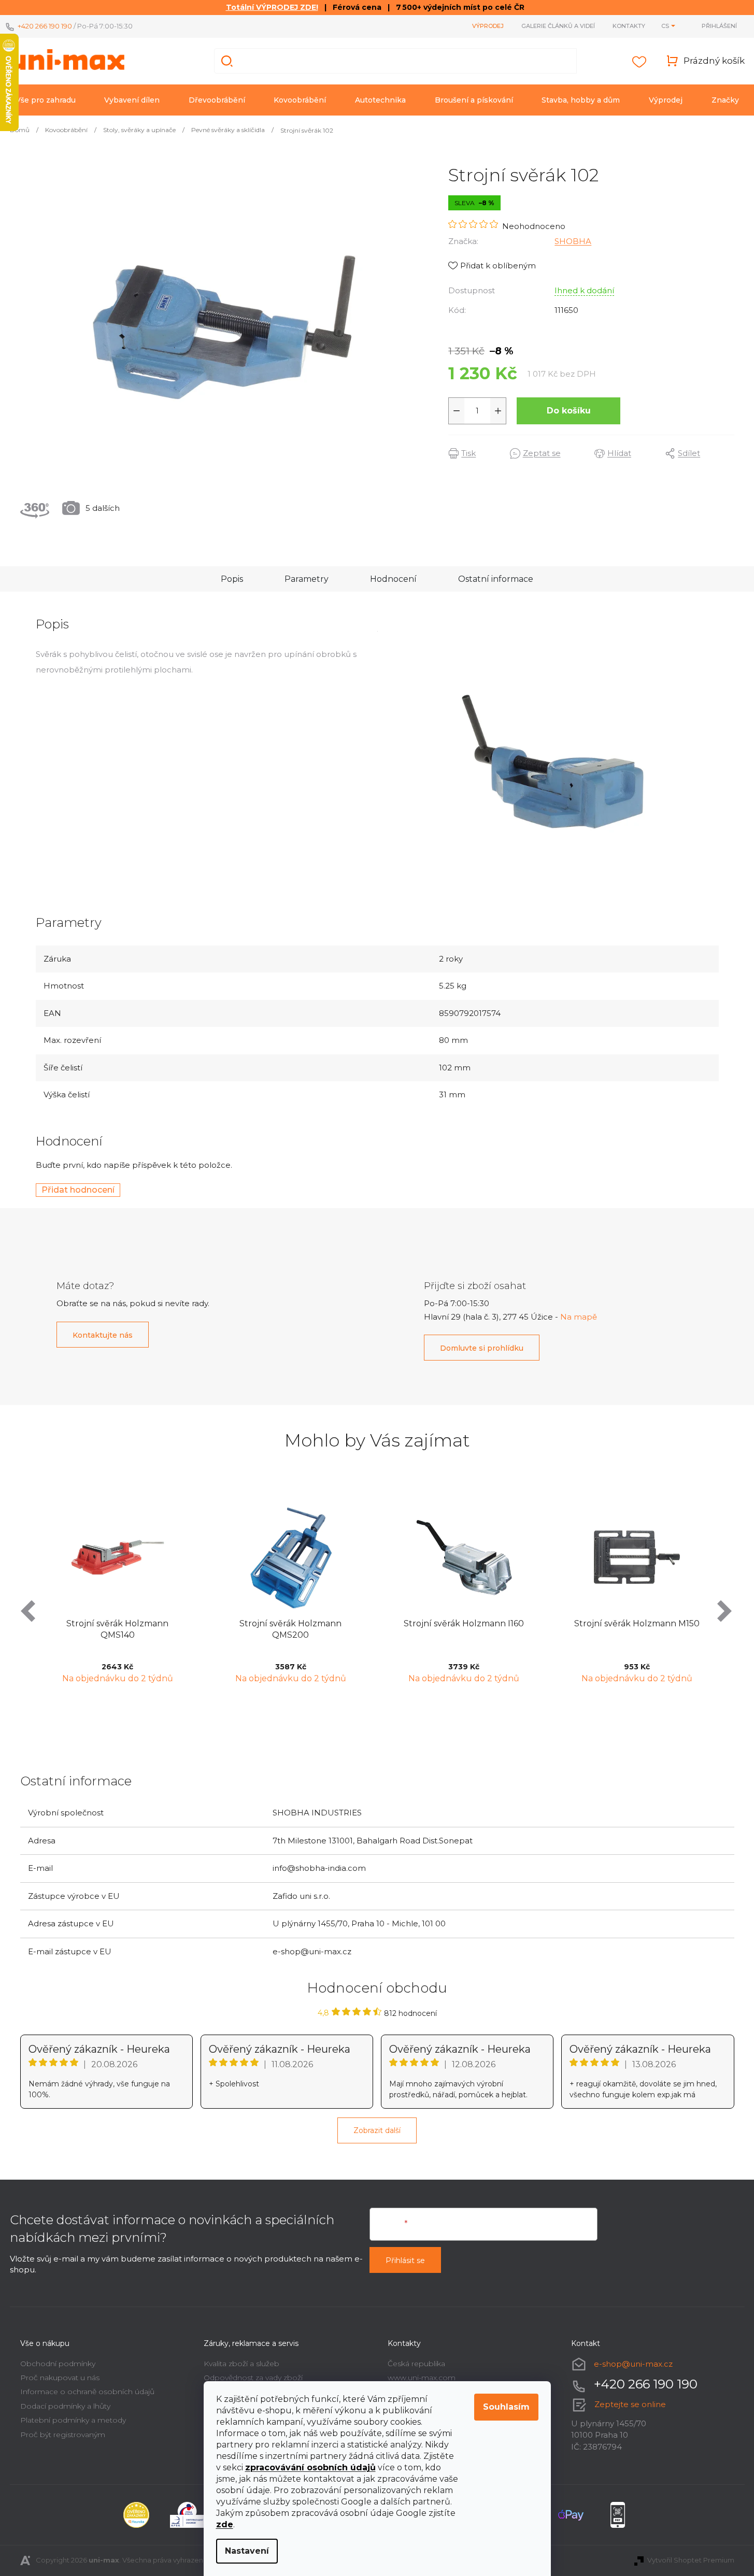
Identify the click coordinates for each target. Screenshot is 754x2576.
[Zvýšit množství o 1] (498, 411)
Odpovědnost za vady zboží (253, 2378)
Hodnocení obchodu (377, 1988)
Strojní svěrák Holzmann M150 (506, 1623)
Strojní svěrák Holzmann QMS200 (160, 1629)
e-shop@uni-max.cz (633, 2364)
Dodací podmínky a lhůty (65, 2406)
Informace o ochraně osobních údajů (87, 2392)
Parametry (307, 579)
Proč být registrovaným (63, 2435)
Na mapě (579, 1317)
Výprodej (488, 26)
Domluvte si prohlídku (482, 1348)
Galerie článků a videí (558, 26)
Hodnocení (393, 579)
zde (225, 2524)
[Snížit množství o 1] (457, 411)
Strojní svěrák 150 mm (680, 1623)
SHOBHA (573, 241)
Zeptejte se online (630, 2404)
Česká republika (416, 2364)
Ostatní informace (496, 579)
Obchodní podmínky (58, 2364)
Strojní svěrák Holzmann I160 (333, 1623)
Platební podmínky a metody (73, 2420)
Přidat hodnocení (78, 1190)
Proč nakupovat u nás (60, 2378)
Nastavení (247, 2551)
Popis (232, 579)
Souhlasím (506, 2407)
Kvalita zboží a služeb (241, 2364)
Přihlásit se (405, 2260)
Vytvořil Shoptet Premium (691, 2560)
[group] (160, 1595)
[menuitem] (46, 100)
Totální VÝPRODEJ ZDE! (272, 7)
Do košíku (569, 411)
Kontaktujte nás (103, 1335)
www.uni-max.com (422, 2378)
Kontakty (629, 26)
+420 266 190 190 (45, 26)
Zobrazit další (377, 2130)
